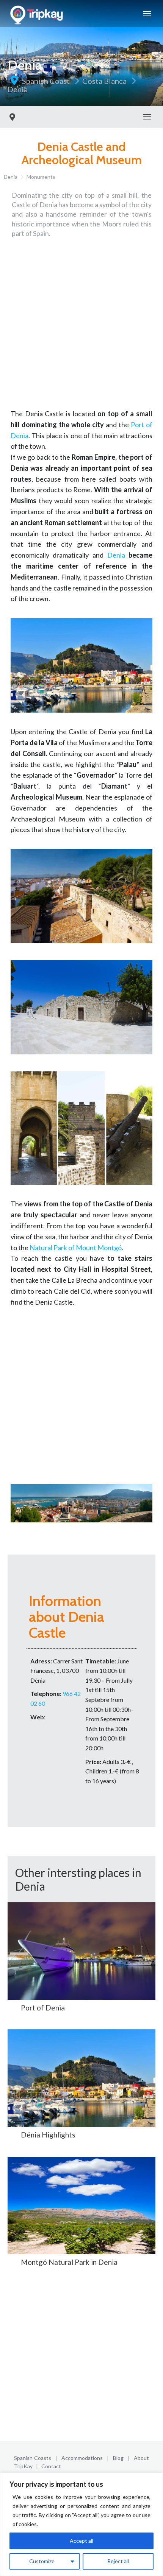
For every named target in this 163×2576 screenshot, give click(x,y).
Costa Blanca (104, 81)
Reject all (118, 2561)
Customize (42, 2561)
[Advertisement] (81, 327)
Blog (118, 2458)
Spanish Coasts (33, 2458)
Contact (51, 2466)
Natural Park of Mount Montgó (76, 1248)
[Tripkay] (38, 14)
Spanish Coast (46, 81)
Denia (18, 89)
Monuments (41, 177)
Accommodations (82, 2458)
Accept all (81, 2541)
